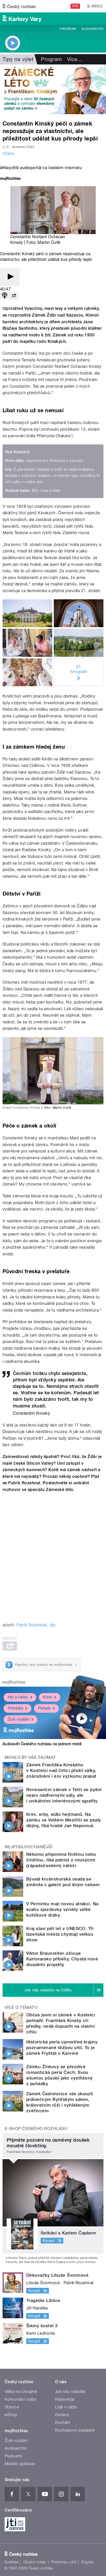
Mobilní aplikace (20, 2464)
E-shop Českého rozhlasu (36, 2129)
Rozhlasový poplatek (75, 2430)
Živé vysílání (19, 1719)
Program (68, 29)
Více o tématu (21, 2007)
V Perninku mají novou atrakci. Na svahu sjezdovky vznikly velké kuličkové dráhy (62, 1909)
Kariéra (62, 2415)
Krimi (48, 1697)
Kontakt (63, 2422)
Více (75, 59)
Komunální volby (20, 2399)
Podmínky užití (64, 2562)
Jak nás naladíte (70, 2392)
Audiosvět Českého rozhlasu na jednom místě (42, 1744)
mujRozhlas (14, 1682)
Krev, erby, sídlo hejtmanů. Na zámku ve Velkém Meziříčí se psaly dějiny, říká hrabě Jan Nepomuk (64, 1820)
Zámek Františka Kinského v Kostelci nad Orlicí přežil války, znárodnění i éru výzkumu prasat (61, 1770)
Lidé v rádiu (66, 2407)
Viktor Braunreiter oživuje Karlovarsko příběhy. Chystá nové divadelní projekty (62, 1959)
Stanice (12, 2407)
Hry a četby (18, 1697)
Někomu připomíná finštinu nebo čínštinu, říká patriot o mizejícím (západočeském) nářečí (61, 1860)
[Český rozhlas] (19, 6)
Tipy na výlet (18, 59)
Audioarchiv (92, 29)
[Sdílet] (14, 296)
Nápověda (65, 2399)
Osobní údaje (35, 2562)
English (87, 2562)
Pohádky (16, 1708)
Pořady (44, 1708)
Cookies (11, 2562)
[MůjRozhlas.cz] (10, 179)
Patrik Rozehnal (31, 1625)
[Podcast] (5, 296)
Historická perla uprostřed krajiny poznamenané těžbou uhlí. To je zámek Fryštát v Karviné (62, 2048)
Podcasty (14, 2456)
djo (52, 1625)
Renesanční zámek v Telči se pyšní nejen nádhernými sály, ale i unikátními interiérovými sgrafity (64, 1795)
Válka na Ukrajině (21, 2392)
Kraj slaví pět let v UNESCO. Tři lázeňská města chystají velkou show (60, 1934)
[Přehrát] (10, 277)
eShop (11, 2415)
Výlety (8, 154)
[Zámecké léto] (53, 89)
